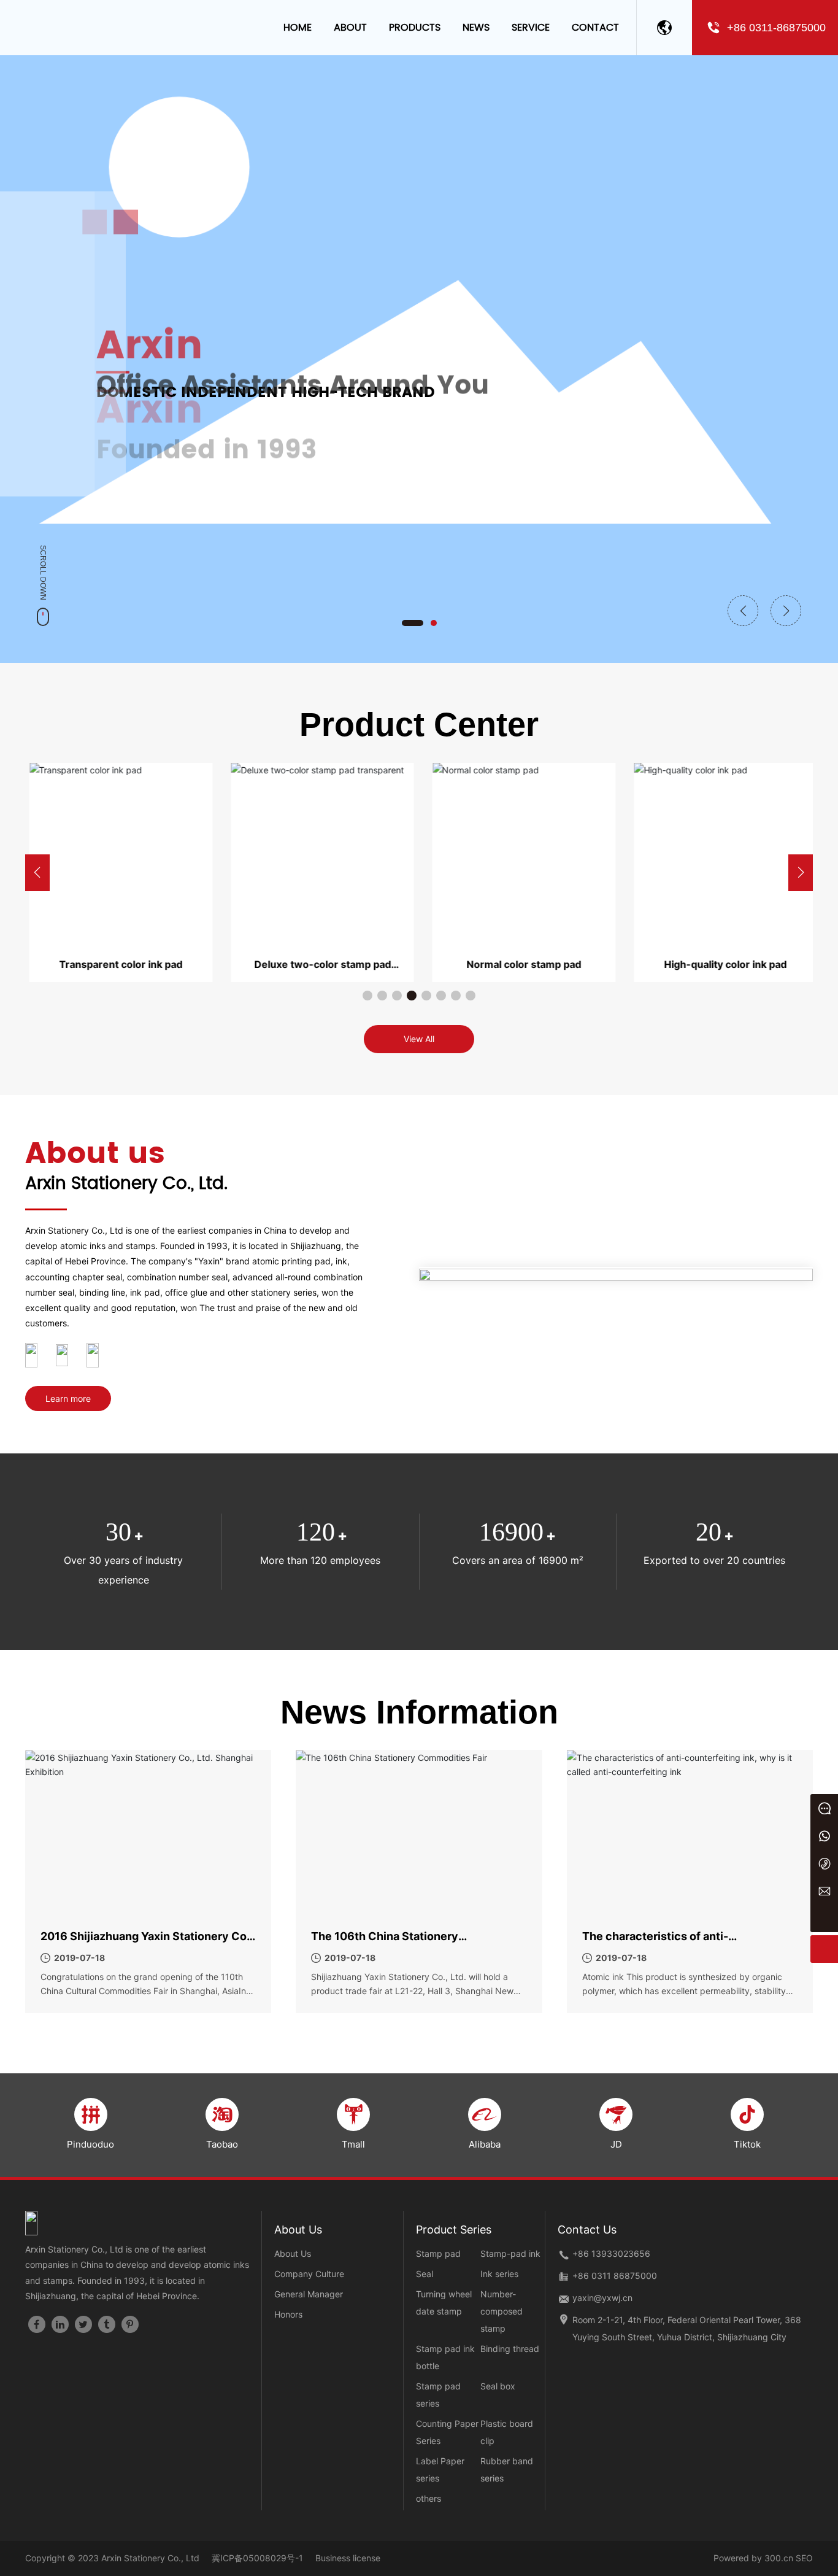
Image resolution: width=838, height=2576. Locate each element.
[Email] (824, 1891)
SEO (804, 2558)
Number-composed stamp (502, 2311)
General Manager (309, 2294)
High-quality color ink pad (721, 964)
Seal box (498, 2386)
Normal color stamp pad (520, 964)
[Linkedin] (60, 2324)
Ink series (499, 2274)
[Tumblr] (107, 2324)
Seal (425, 2274)
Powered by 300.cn (753, 2558)
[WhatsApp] (824, 1835)
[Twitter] (83, 2324)
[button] (413, 623)
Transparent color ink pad (117, 964)
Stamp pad (438, 2253)
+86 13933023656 (611, 2253)
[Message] (824, 1808)
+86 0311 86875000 (615, 2276)
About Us (293, 2253)
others (429, 2498)
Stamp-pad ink (510, 2253)
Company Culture (309, 2274)
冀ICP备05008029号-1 (257, 2558)
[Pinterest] (130, 2324)
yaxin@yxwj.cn (602, 2298)
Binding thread (510, 2349)
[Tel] (824, 1863)
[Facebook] (37, 2324)
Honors (288, 2314)
